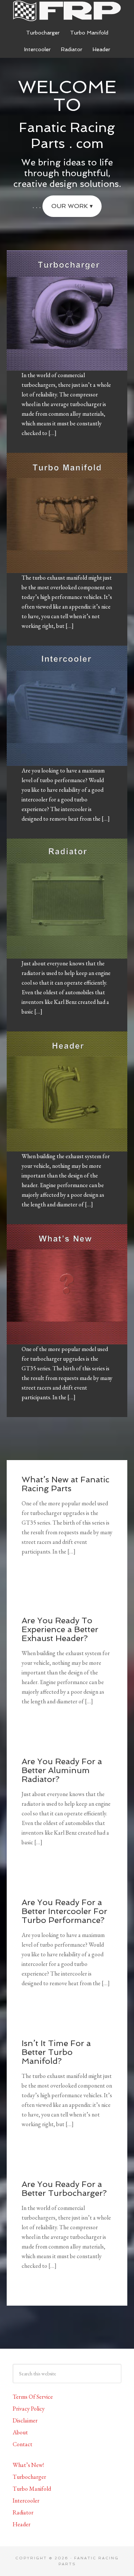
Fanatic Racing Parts (67, 11)
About (20, 2432)
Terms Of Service (33, 2397)
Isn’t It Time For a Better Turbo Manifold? (56, 2052)
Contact (23, 2444)
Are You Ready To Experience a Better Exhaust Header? (60, 1629)
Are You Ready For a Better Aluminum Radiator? (62, 1770)
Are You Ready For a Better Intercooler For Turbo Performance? (64, 1911)
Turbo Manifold (32, 2489)
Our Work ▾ (72, 206)
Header (22, 2524)
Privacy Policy (29, 2409)
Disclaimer (25, 2420)
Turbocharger (29, 2477)
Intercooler (26, 2501)
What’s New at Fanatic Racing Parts (66, 1484)
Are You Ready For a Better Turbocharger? (64, 2188)
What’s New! (28, 2465)
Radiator (23, 2512)
